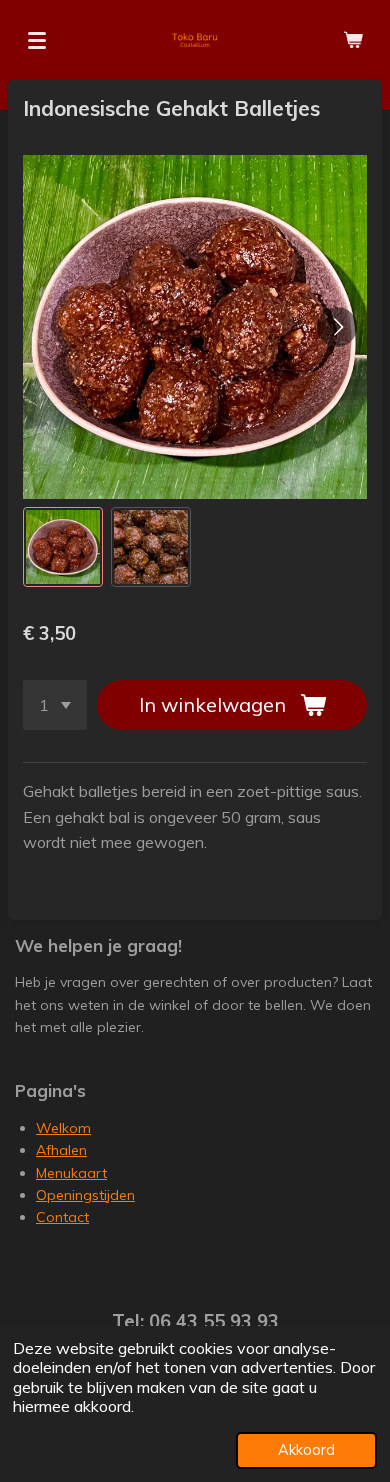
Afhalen (61, 1150)
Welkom (63, 1128)
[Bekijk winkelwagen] (353, 40)
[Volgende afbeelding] (337, 327)
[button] (63, 547)
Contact (62, 1217)
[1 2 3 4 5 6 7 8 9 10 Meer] (55, 705)
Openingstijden (85, 1195)
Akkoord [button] (306, 1450)
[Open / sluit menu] (37, 40)
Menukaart (71, 1173)
